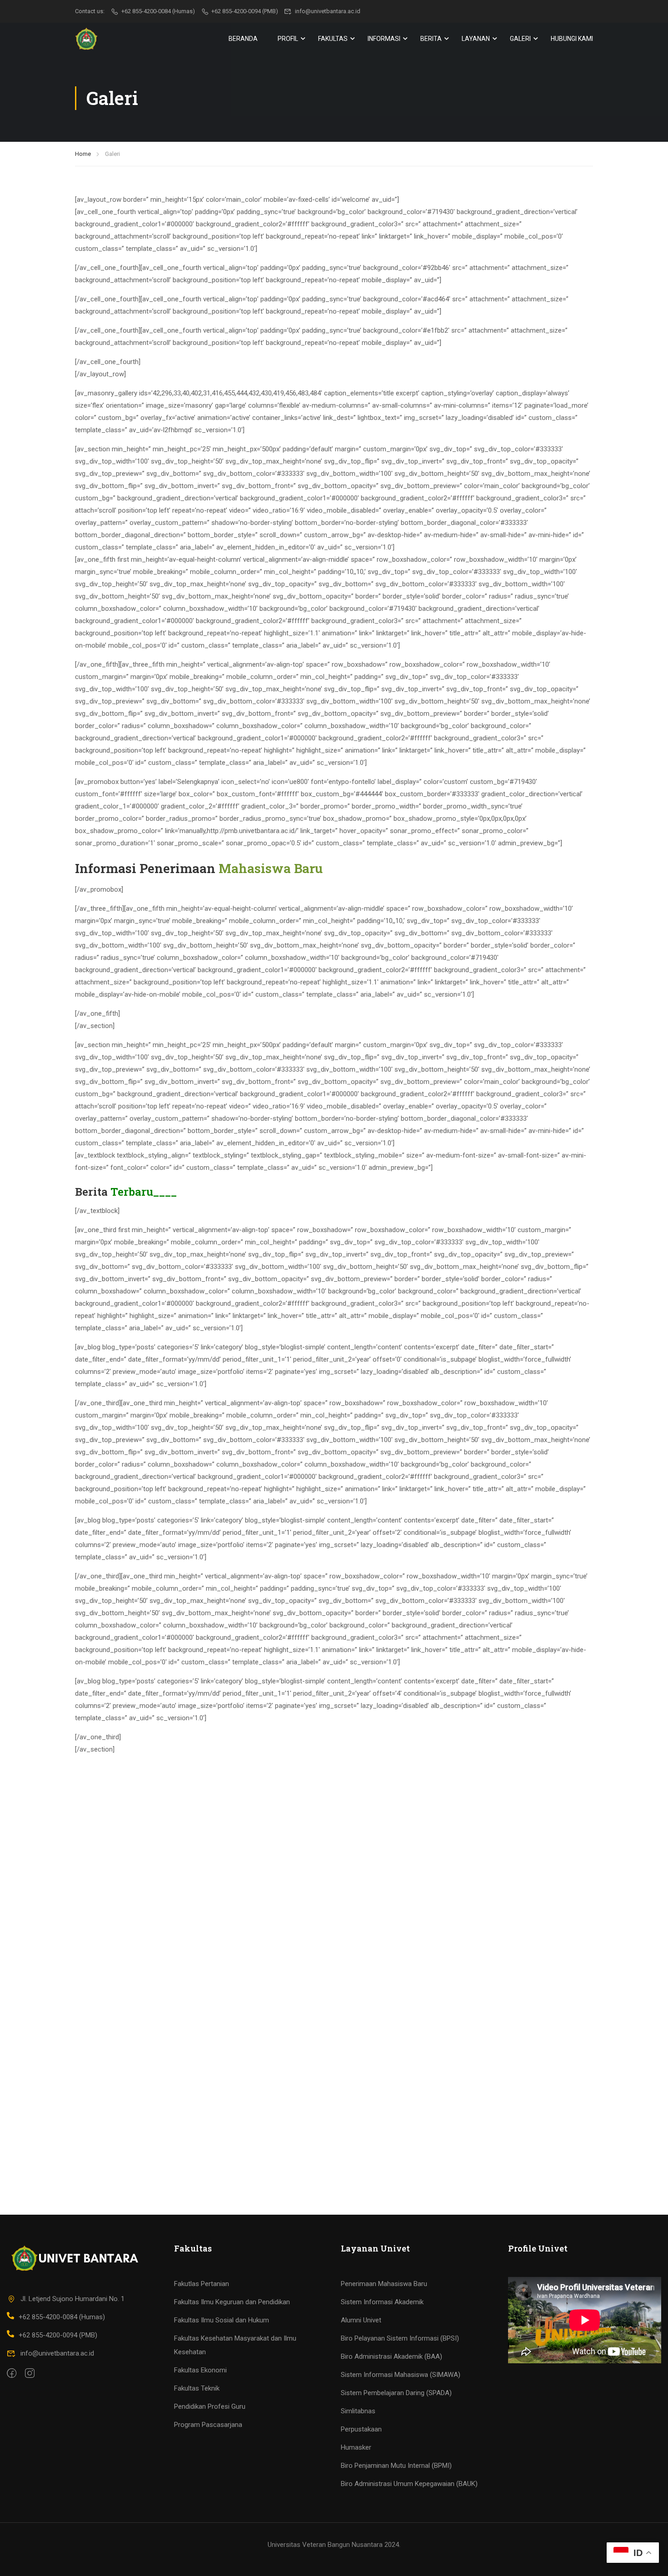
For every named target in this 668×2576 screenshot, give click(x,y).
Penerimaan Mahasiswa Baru (384, 2284)
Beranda (243, 39)
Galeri (520, 39)
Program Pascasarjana (208, 2425)
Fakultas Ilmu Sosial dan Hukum (222, 2320)
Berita (431, 39)
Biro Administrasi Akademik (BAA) (391, 2356)
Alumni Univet (361, 2320)
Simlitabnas (358, 2411)
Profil (288, 39)
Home (83, 154)
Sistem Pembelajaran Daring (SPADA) (396, 2393)
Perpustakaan (361, 2429)
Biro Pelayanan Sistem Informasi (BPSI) (400, 2338)
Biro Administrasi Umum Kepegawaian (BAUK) (409, 2484)
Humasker (356, 2447)
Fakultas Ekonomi (200, 2370)
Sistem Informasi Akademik (382, 2302)
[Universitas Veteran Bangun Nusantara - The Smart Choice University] (86, 39)
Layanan (476, 39)
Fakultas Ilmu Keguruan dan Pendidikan (232, 2302)
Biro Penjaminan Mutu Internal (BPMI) (396, 2466)
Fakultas (333, 39)
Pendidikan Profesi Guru (210, 2406)
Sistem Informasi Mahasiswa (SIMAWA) (401, 2375)
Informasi (384, 39)
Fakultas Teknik (197, 2388)
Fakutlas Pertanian (202, 2284)
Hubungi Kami (572, 39)
